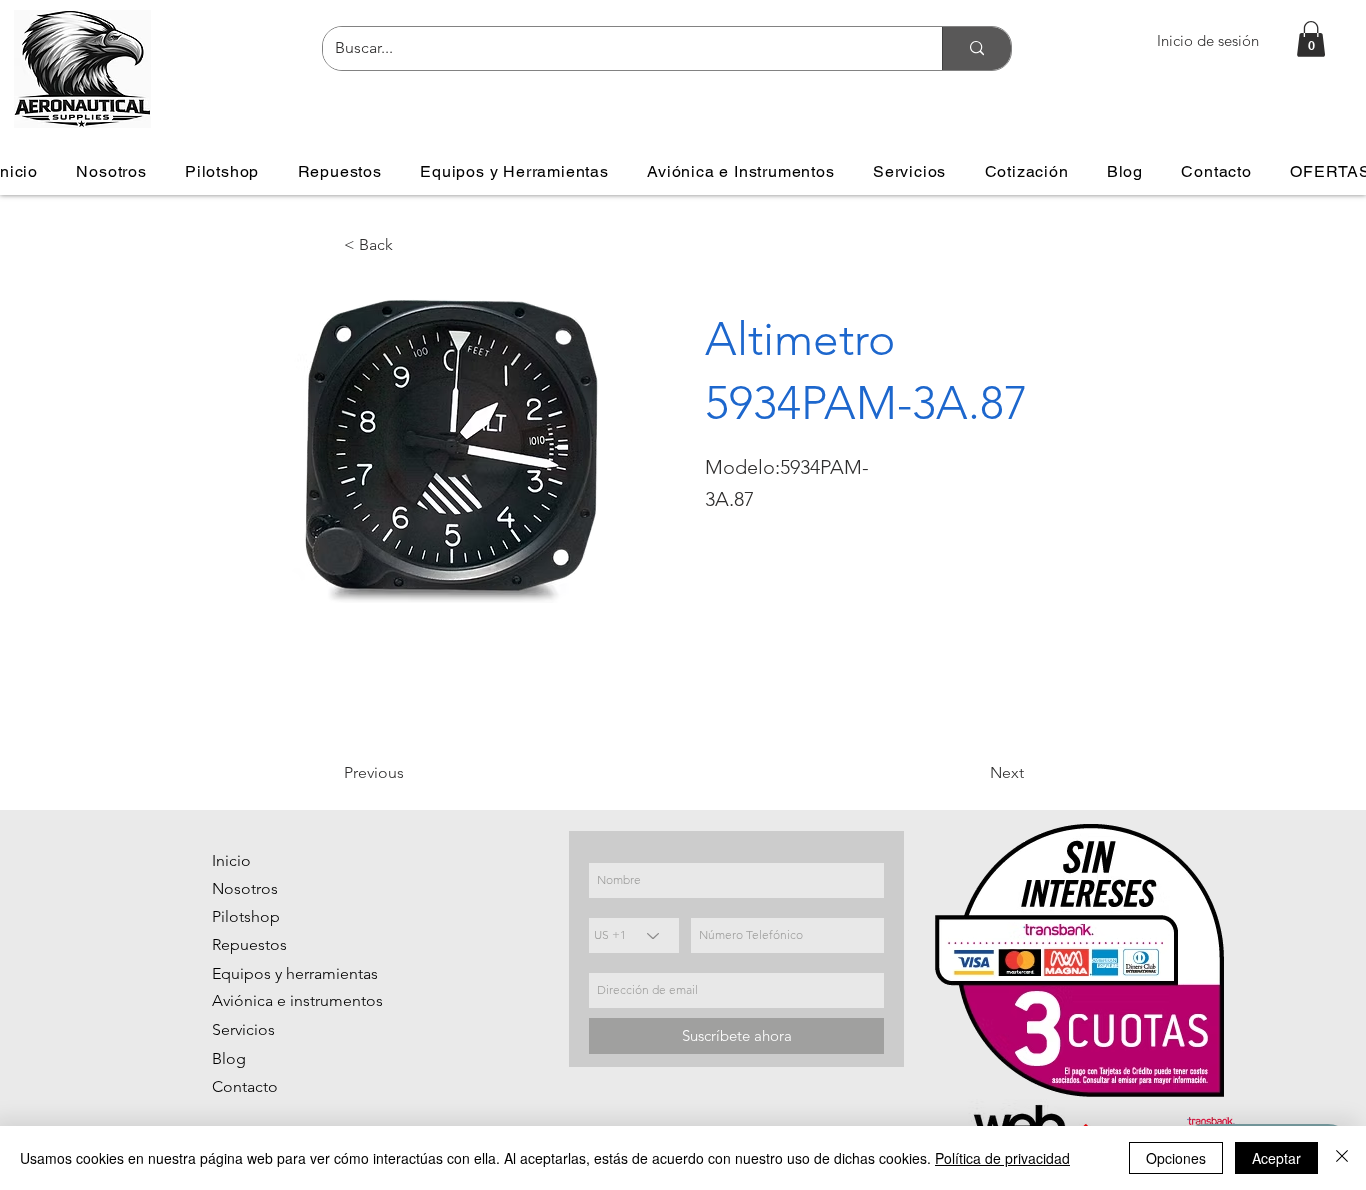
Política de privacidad (1002, 1158)
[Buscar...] (976, 48)
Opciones (1176, 1158)
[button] (1311, 39)
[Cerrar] (1342, 1158)
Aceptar (1276, 1158)
